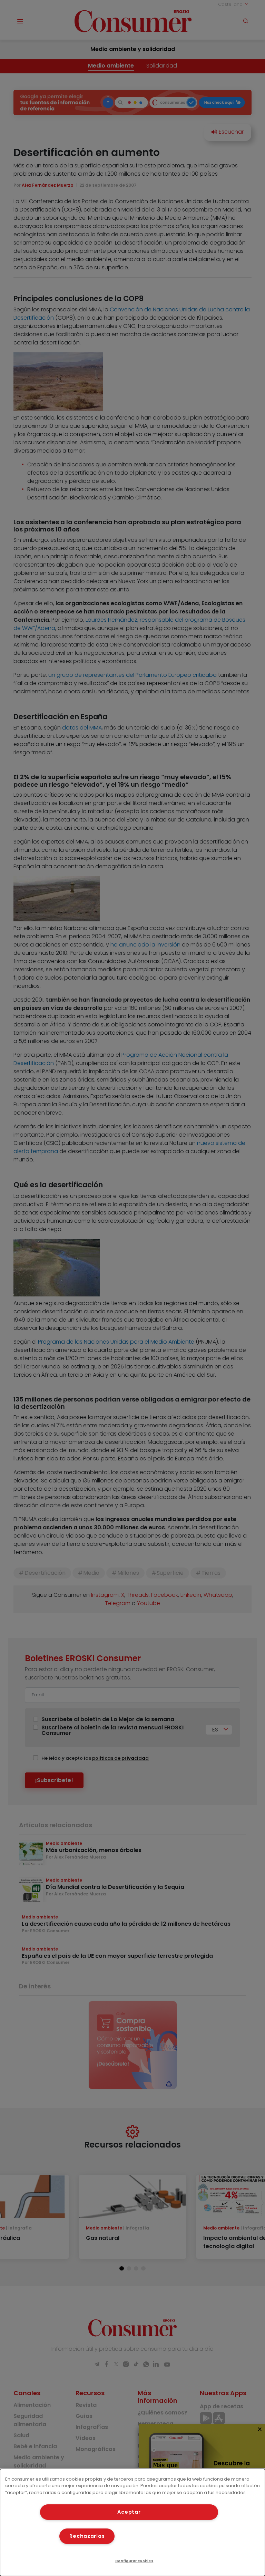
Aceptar (129, 2512)
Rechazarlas (87, 2536)
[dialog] (132, 2522)
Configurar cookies (134, 2561)
